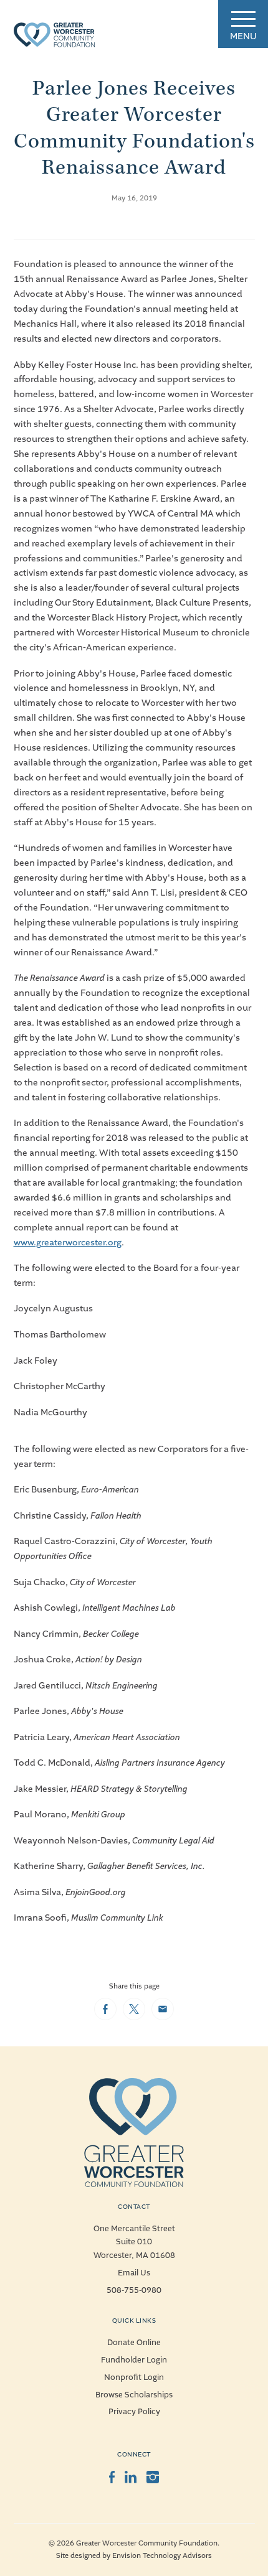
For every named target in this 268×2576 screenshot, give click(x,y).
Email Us (134, 2273)
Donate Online (134, 2343)
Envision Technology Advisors (162, 2556)
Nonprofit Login (134, 2377)
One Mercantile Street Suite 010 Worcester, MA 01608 (134, 2242)
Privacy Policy (134, 2412)
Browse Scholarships (134, 2395)
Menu (243, 36)
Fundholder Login (134, 2360)
